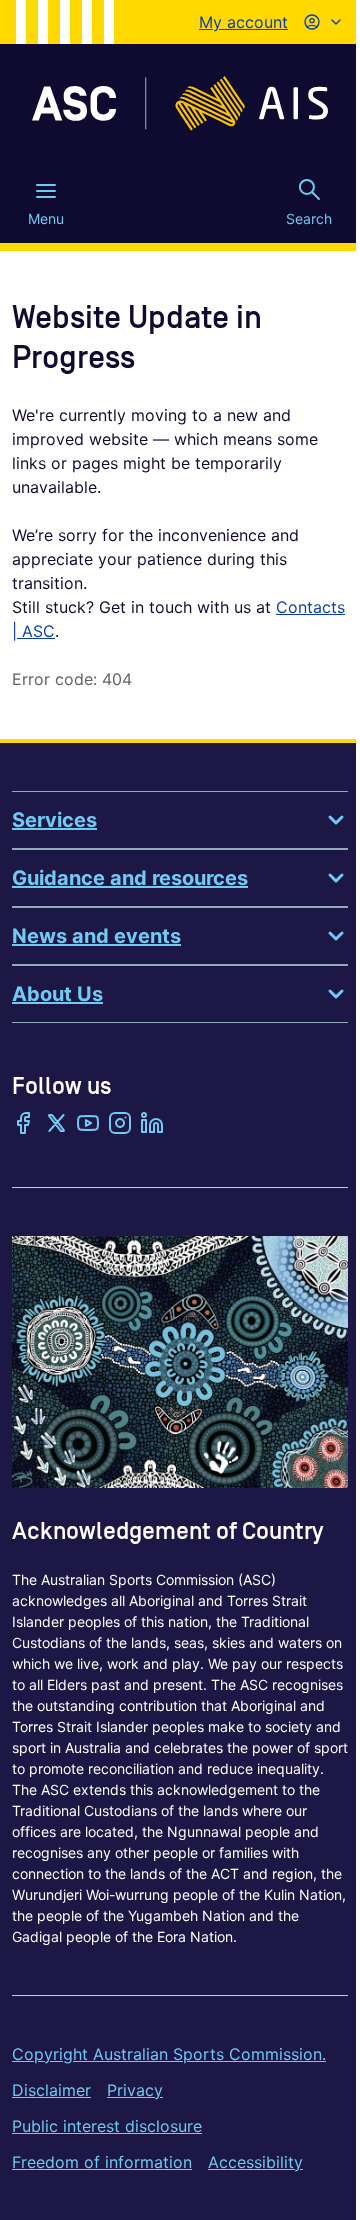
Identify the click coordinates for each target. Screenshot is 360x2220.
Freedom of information (102, 2162)
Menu (46, 218)
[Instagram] (120, 1125)
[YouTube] (88, 1125)
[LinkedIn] (152, 1125)
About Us (57, 994)
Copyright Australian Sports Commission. (169, 2054)
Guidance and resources (130, 878)
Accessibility (255, 2162)
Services (54, 820)
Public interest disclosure (107, 2126)
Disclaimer (51, 2090)
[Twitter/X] (56, 1125)
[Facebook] (24, 1125)
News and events (96, 936)
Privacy (135, 2090)
